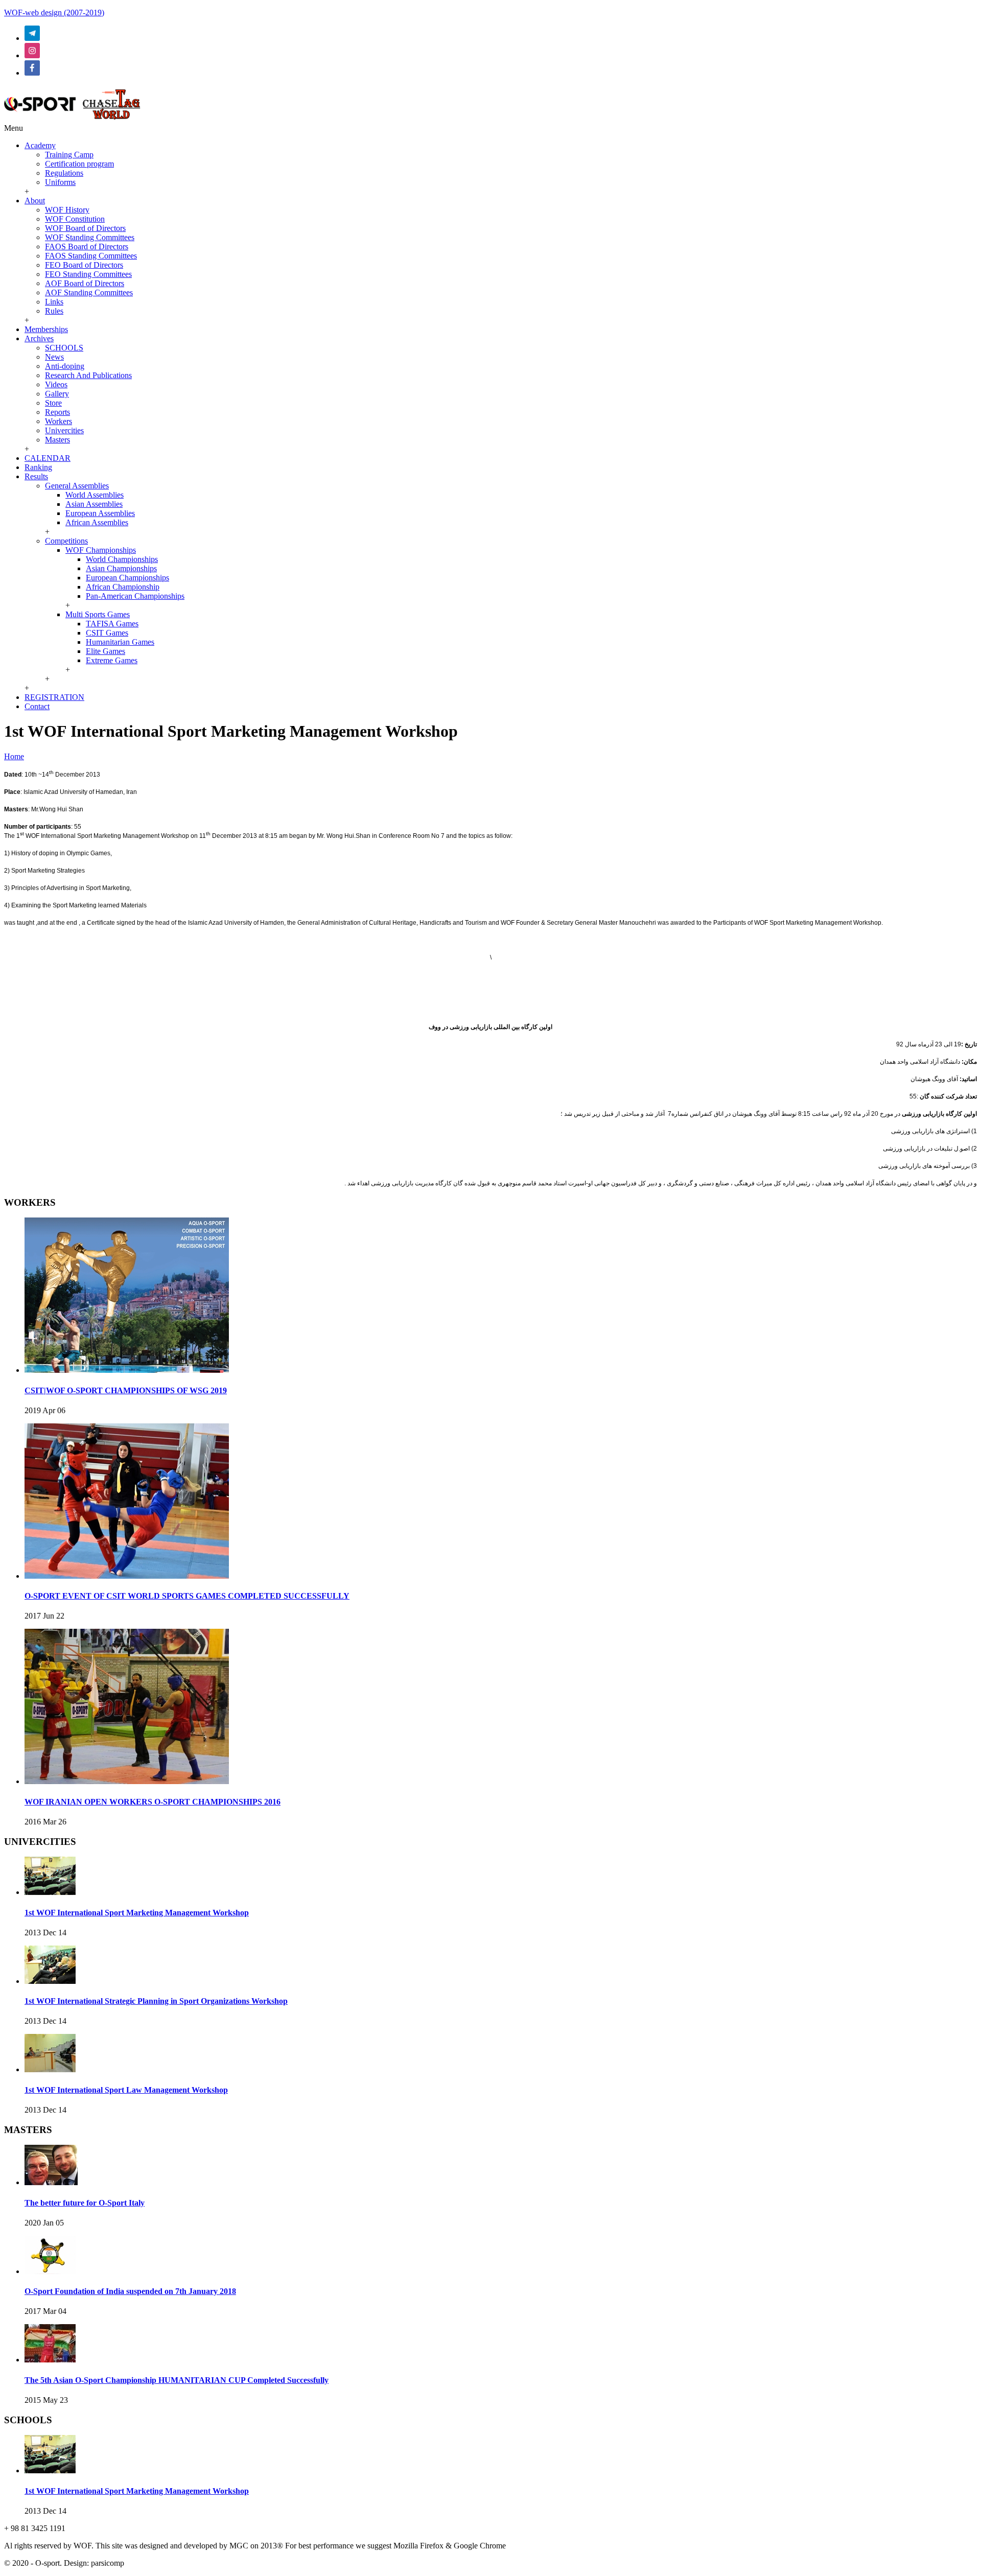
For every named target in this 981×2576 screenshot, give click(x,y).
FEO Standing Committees (88, 274)
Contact (37, 706)
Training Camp (69, 155)
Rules (54, 311)
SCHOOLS (64, 348)
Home (14, 756)
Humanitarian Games (120, 642)
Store (53, 403)
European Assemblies (100, 513)
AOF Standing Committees (89, 292)
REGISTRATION (54, 697)
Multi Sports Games (98, 614)
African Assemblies (97, 522)
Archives (39, 338)
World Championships (122, 559)
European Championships (127, 578)
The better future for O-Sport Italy (85, 2203)
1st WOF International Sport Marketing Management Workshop (137, 1913)
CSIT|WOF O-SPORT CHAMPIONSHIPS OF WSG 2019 (126, 1390)
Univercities (64, 430)
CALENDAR (48, 458)
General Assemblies (77, 486)
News (54, 357)
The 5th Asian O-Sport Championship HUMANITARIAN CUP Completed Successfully (177, 2380)
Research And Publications (88, 375)
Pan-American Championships (135, 596)
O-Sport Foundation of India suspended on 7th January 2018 (130, 2291)
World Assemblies (95, 495)
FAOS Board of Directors (87, 247)
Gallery (57, 394)
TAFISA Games (112, 624)
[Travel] (72, 119)
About (35, 201)
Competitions (66, 541)
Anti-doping (65, 366)
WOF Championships (101, 550)
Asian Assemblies (94, 504)
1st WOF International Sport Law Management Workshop (126, 2090)
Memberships (46, 329)
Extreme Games (112, 660)
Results (36, 476)
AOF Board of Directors (85, 283)
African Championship (123, 587)
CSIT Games (107, 633)
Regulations (64, 173)
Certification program (79, 164)
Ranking (38, 467)
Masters (57, 440)
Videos (56, 384)
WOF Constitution (75, 219)
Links (54, 302)
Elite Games (106, 651)
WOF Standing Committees (90, 237)
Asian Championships (121, 568)
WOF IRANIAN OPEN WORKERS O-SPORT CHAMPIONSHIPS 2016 (153, 1802)
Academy (40, 145)
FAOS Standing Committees (91, 256)
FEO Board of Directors (84, 265)
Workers (59, 421)
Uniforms (60, 182)
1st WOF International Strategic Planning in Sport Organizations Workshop (156, 2001)
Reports (57, 412)
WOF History (67, 210)
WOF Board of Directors (85, 228)
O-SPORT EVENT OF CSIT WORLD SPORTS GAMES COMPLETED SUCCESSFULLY (187, 1596)
